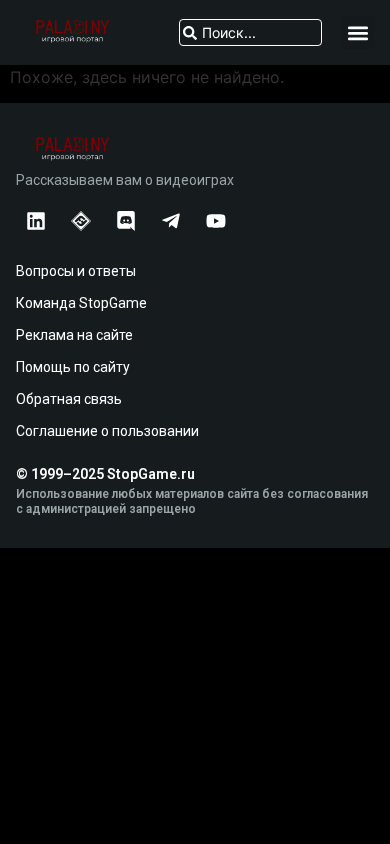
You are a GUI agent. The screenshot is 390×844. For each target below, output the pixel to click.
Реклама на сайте (74, 335)
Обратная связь (69, 399)
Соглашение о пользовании (107, 431)
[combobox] (250, 32)
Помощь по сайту (73, 367)
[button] (357, 32)
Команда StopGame (81, 303)
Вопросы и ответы (76, 271)
